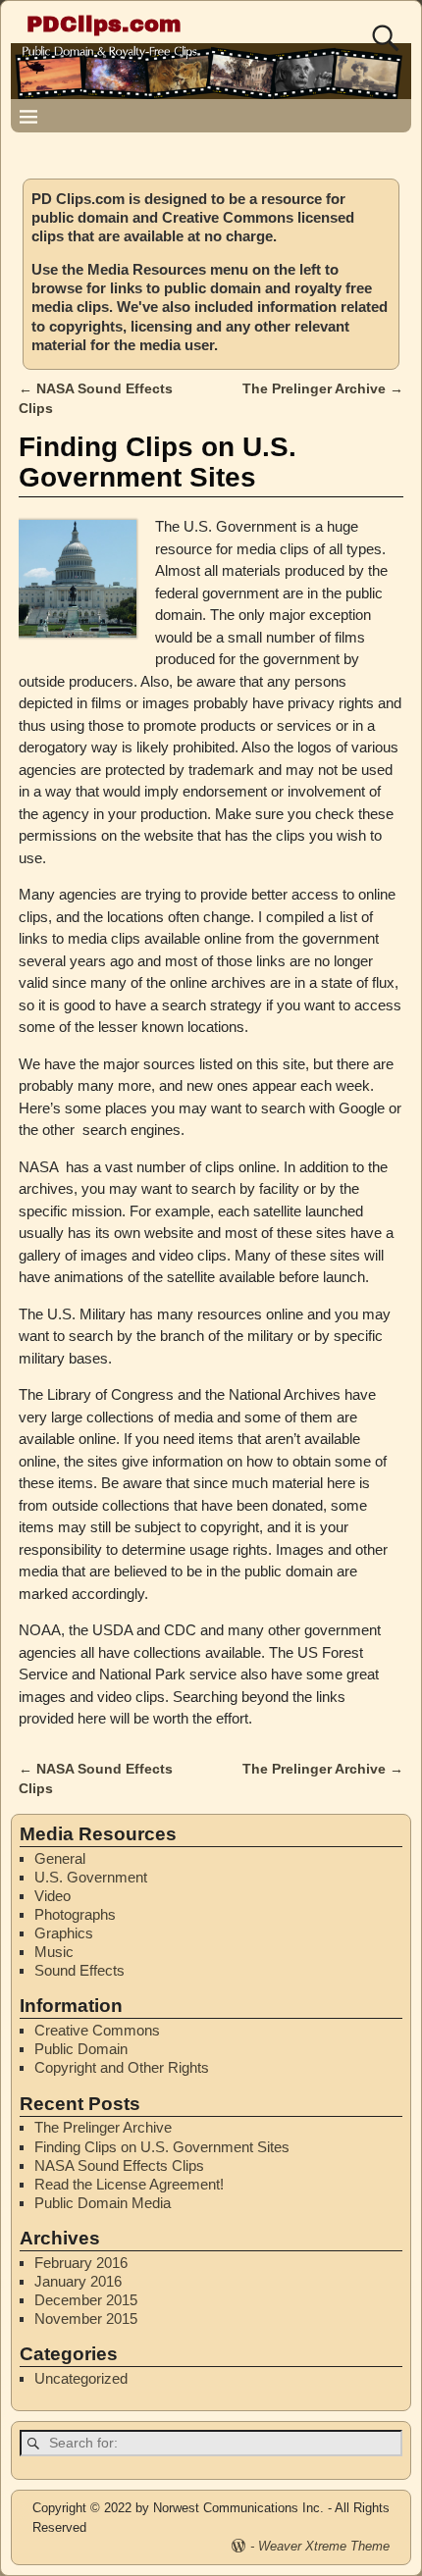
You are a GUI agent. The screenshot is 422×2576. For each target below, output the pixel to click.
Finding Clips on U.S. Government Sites (162, 2147)
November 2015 (86, 2318)
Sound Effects (79, 1970)
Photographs (75, 1914)
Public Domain (81, 2049)
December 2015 (86, 2300)
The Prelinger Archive (323, 389)
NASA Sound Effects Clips (119, 2165)
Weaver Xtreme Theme (324, 2546)
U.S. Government (91, 1877)
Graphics (64, 1933)
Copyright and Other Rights (122, 2067)
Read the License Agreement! (129, 2184)
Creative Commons (97, 2030)
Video (53, 1896)
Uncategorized (81, 2378)
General (60, 1858)
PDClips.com (104, 24)
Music (54, 1952)
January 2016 (78, 2281)
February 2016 (81, 2263)
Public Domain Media (103, 2203)
